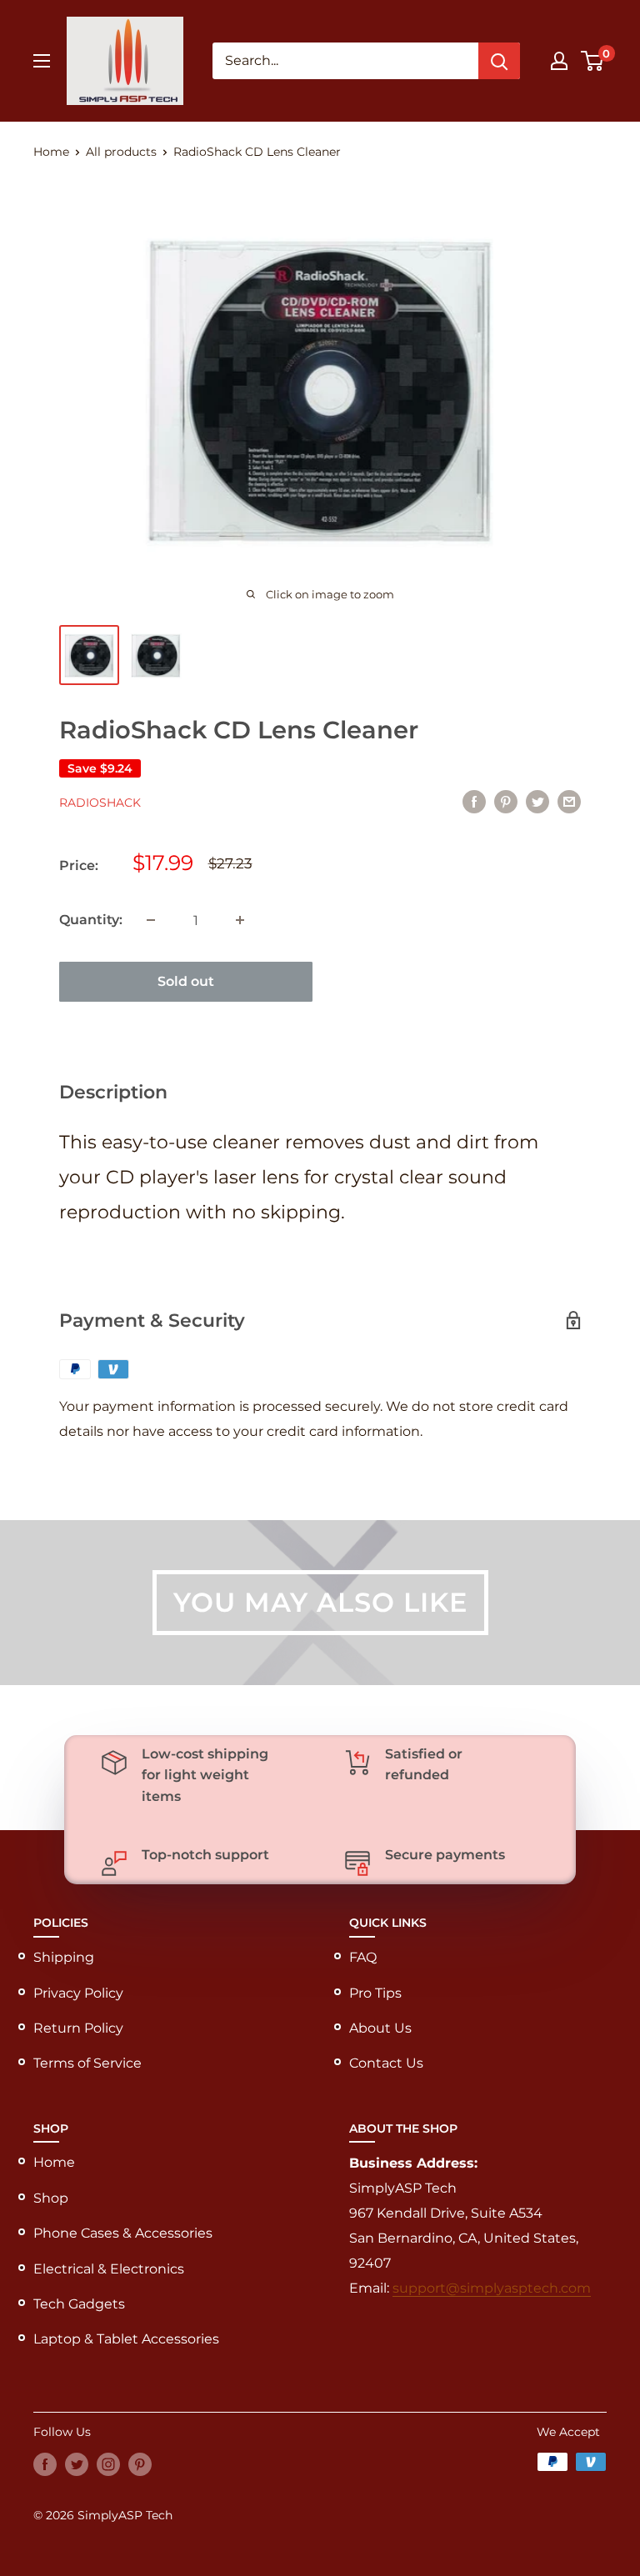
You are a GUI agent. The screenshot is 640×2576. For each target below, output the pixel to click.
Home (51, 152)
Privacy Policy (78, 1993)
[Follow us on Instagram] (108, 2463)
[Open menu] (42, 61)
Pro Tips (375, 1993)
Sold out (186, 981)
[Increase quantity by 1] (240, 920)
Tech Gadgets (79, 2304)
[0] (593, 61)
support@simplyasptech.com (492, 2288)
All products (121, 152)
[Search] (499, 61)
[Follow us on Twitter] (77, 2463)
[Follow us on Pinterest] (140, 2463)
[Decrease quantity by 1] (151, 920)
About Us (380, 2028)
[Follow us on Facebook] (45, 2463)
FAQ (363, 1957)
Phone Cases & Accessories (123, 2233)
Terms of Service (87, 2063)
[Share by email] (569, 801)
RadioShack (100, 803)
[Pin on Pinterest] (506, 801)
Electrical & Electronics (109, 2269)
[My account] (559, 61)
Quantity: (91, 920)
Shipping (64, 1957)
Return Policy (78, 2028)
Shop (51, 2198)
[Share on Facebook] (474, 801)
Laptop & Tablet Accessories (126, 2339)
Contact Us (386, 2063)
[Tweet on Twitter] (537, 801)
